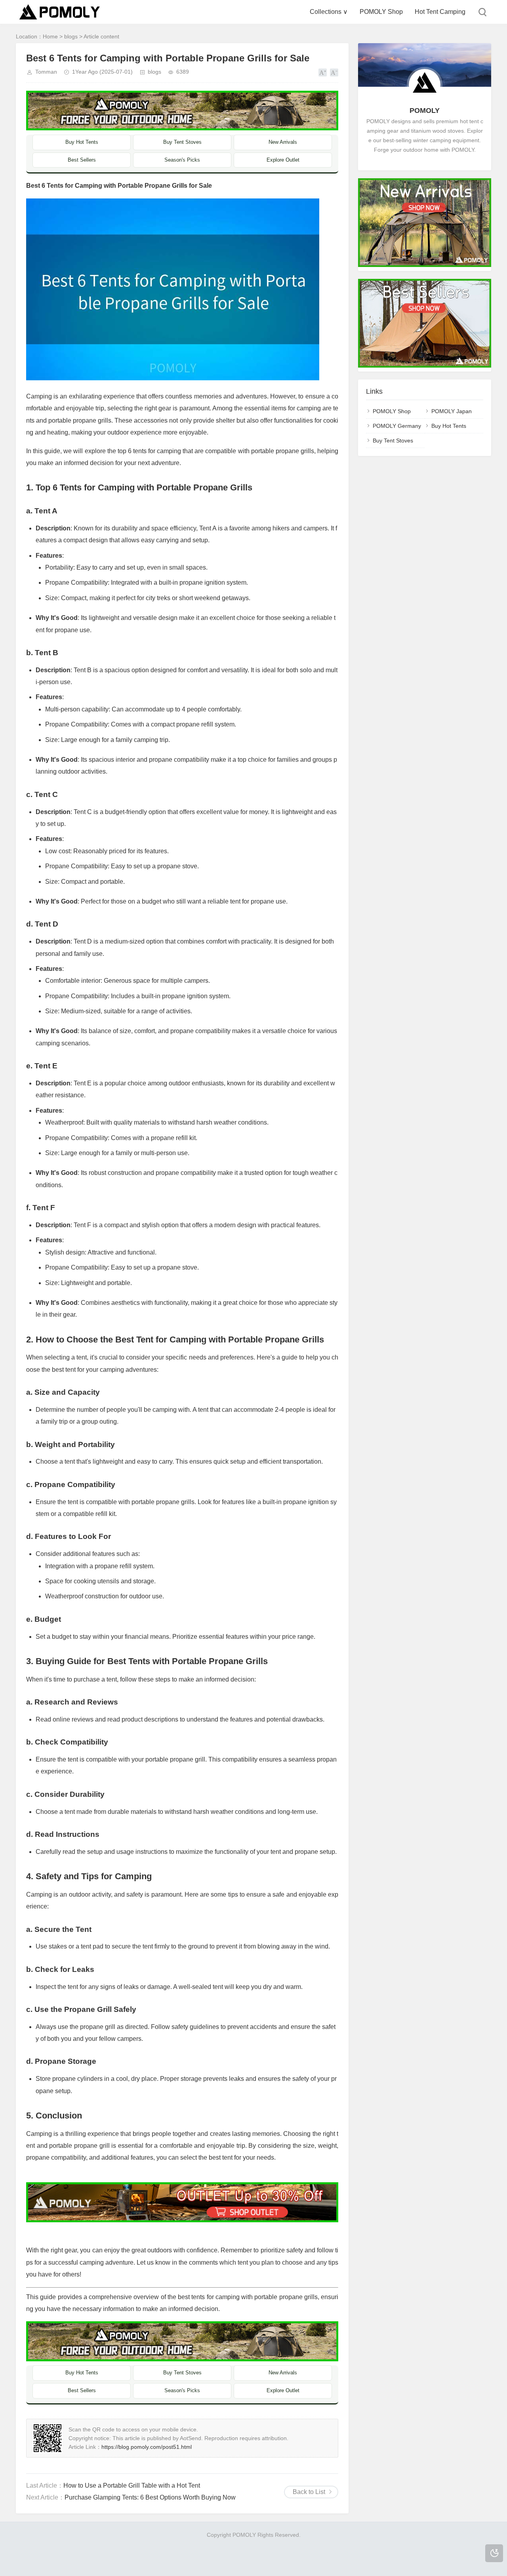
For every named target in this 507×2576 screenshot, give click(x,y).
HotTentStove (428, 2544)
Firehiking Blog (99, 2544)
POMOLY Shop (381, 12)
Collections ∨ (329, 12)
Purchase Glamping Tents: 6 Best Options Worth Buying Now (150, 2497)
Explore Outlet (283, 160)
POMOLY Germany (397, 426)
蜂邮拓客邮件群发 (189, 2563)
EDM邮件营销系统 (264, 2554)
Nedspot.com (244, 2544)
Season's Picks (182, 160)
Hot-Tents (213, 2544)
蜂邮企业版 (228, 2563)
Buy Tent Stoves (182, 142)
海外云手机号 (307, 2554)
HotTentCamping (176, 2544)
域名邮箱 (363, 2554)
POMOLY (425, 111)
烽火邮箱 (79, 2554)
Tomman (46, 72)
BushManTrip (351, 2544)
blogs (71, 36)
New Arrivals (283, 142)
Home (50, 36)
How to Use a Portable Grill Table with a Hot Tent (132, 2485)
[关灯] (494, 2553)
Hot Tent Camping (440, 12)
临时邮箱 (202, 2554)
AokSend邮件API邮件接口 (126, 2554)
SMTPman (174, 2554)
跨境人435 (284, 2563)
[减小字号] (334, 72)
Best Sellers (82, 160)
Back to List (309, 2492)
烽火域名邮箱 (394, 2554)
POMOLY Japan (452, 411)
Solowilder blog (312, 2544)
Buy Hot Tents (82, 142)
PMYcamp (277, 2544)
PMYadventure (389, 2544)
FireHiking (34, 2544)
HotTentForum (466, 2544)
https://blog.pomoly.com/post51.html (147, 2447)
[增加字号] (323, 72)
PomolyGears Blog (42, 2554)
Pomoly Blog (136, 2544)
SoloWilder (64, 2544)
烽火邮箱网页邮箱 (436, 2554)
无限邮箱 (227, 2554)
